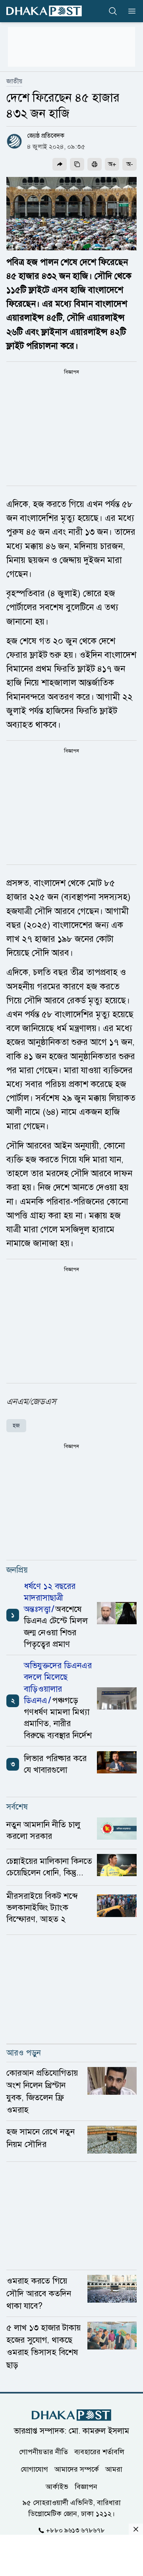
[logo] (44, 11)
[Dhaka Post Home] (71, 2415)
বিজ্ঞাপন (86, 2486)
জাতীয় (14, 81)
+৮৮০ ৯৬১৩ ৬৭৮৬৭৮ (75, 2530)
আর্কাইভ (57, 2486)
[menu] (129, 11)
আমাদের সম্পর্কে (77, 2469)
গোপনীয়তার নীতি (43, 2451)
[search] (113, 11)
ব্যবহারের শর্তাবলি (99, 2451)
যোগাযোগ (34, 2469)
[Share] (60, 164)
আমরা (114, 2469)
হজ (16, 1426)
